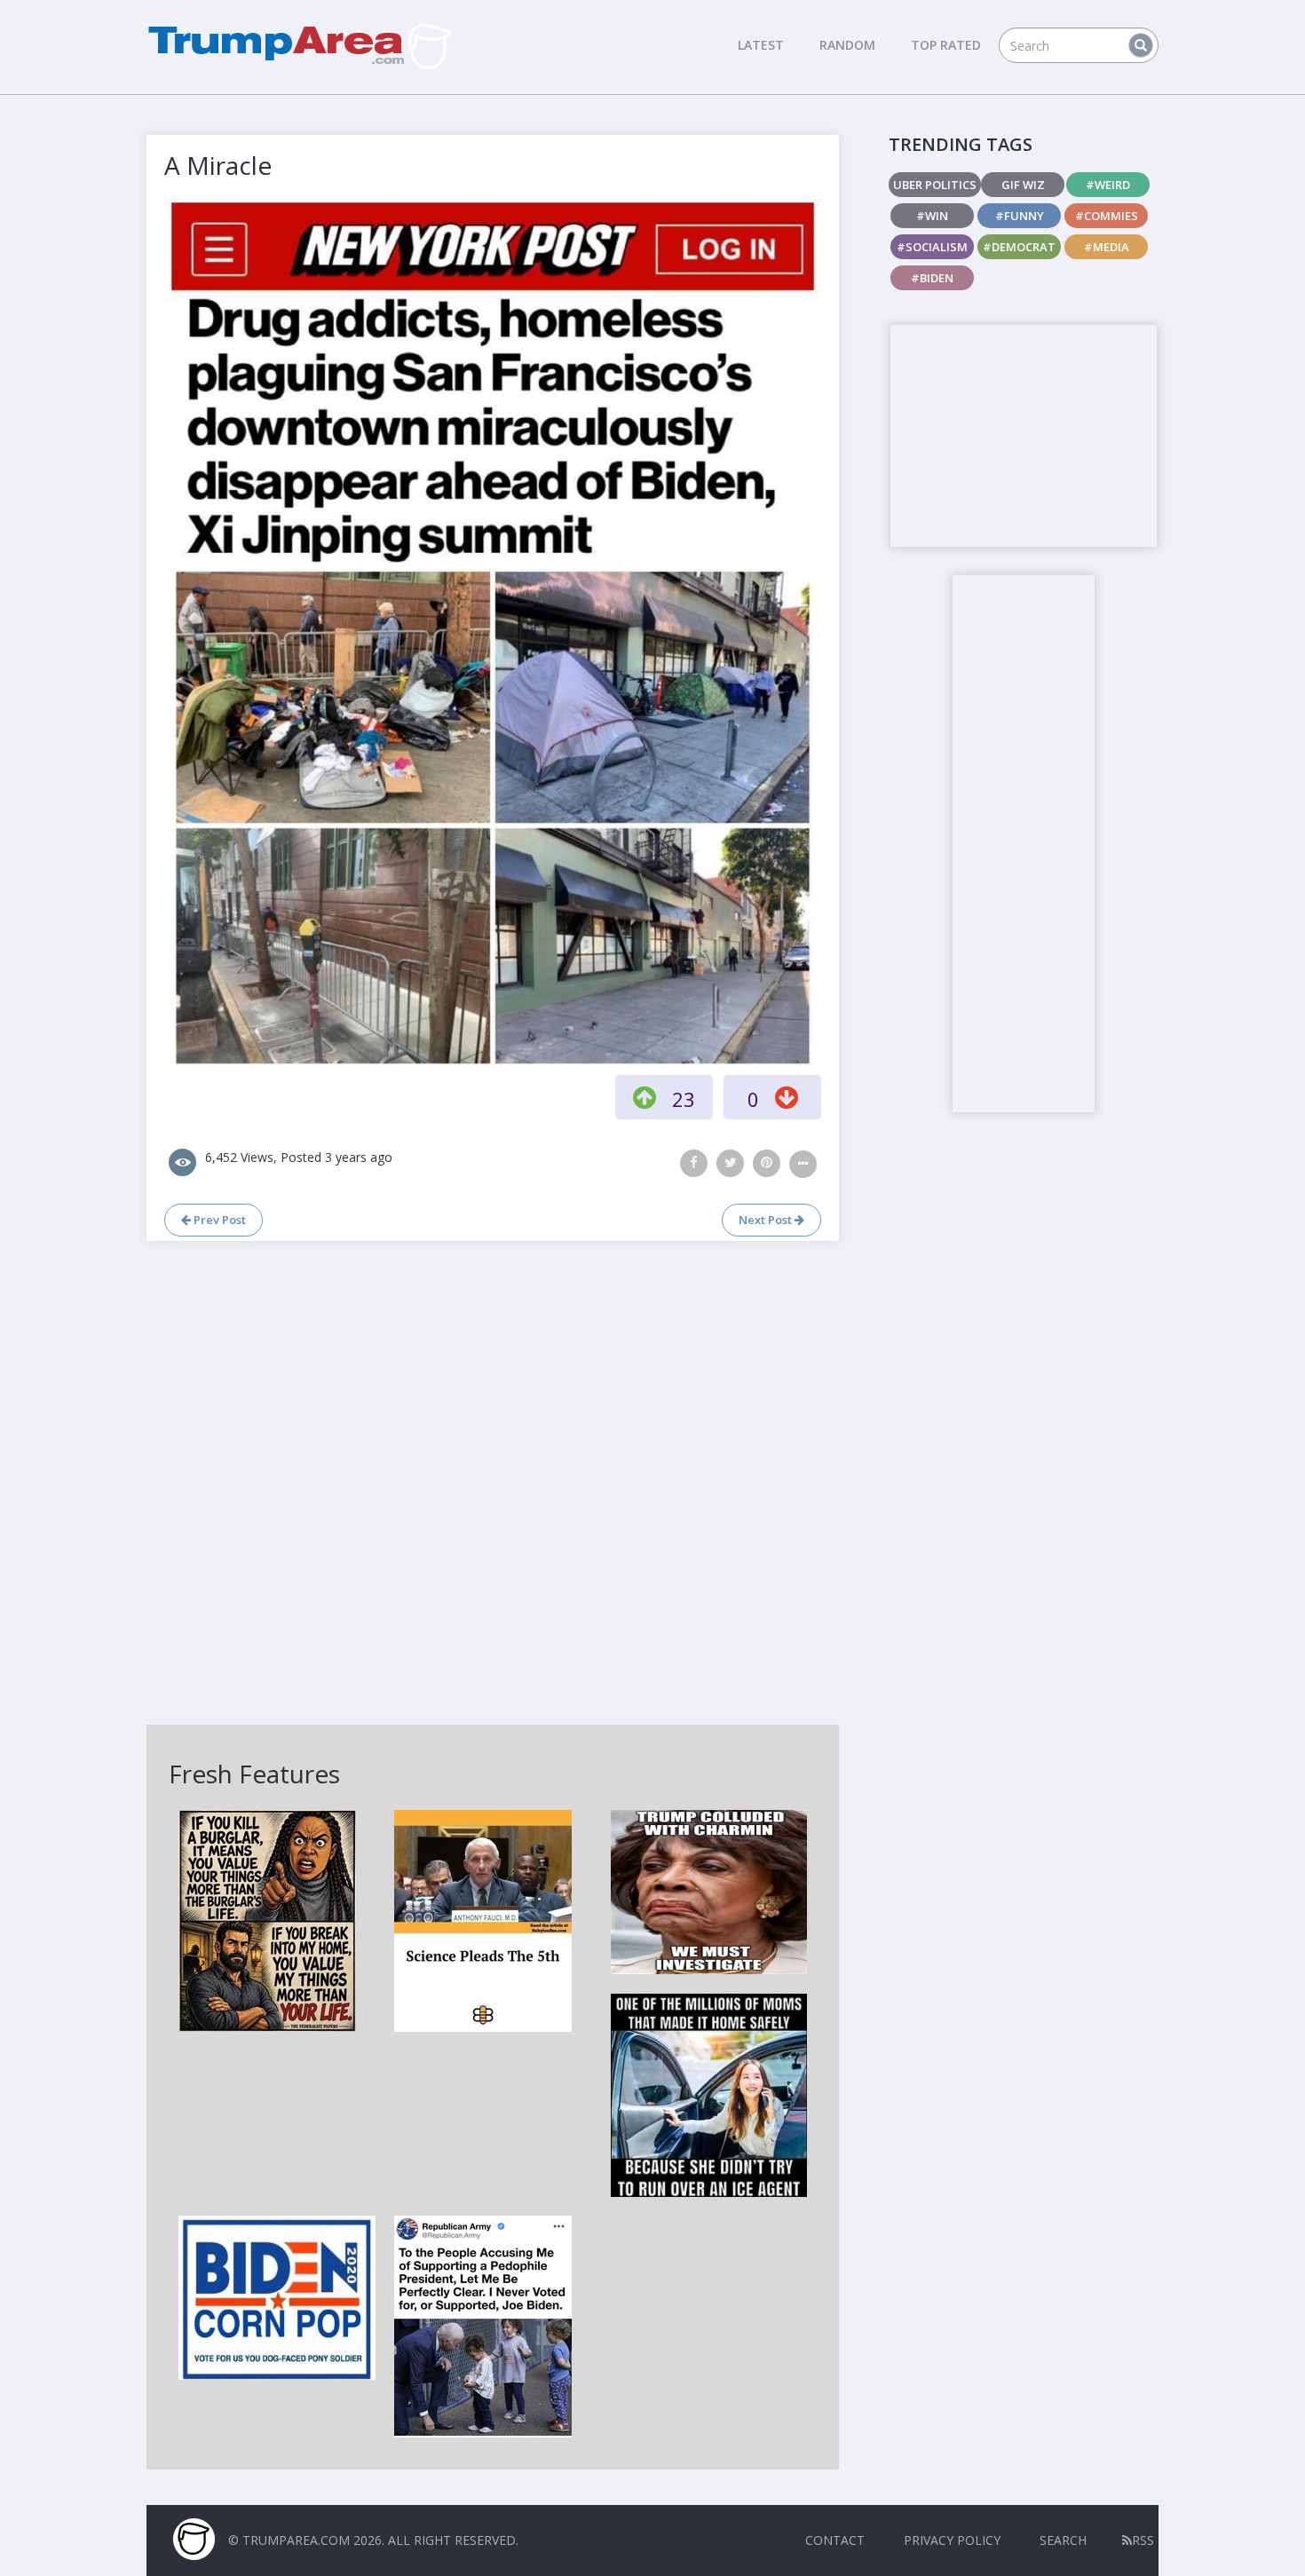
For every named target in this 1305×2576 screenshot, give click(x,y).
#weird (1108, 185)
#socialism (932, 247)
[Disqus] (493, 1481)
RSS (1143, 2540)
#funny (1020, 216)
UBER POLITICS (935, 185)
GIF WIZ (1023, 185)
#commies (1107, 216)
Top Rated (946, 45)
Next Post (767, 1220)
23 (684, 1099)
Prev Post (218, 1220)
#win (932, 216)
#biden (932, 278)
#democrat (1019, 247)
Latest (761, 45)
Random (847, 45)
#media (1107, 247)
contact (835, 2540)
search (1063, 2540)
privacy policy (952, 2540)
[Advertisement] (1024, 436)
